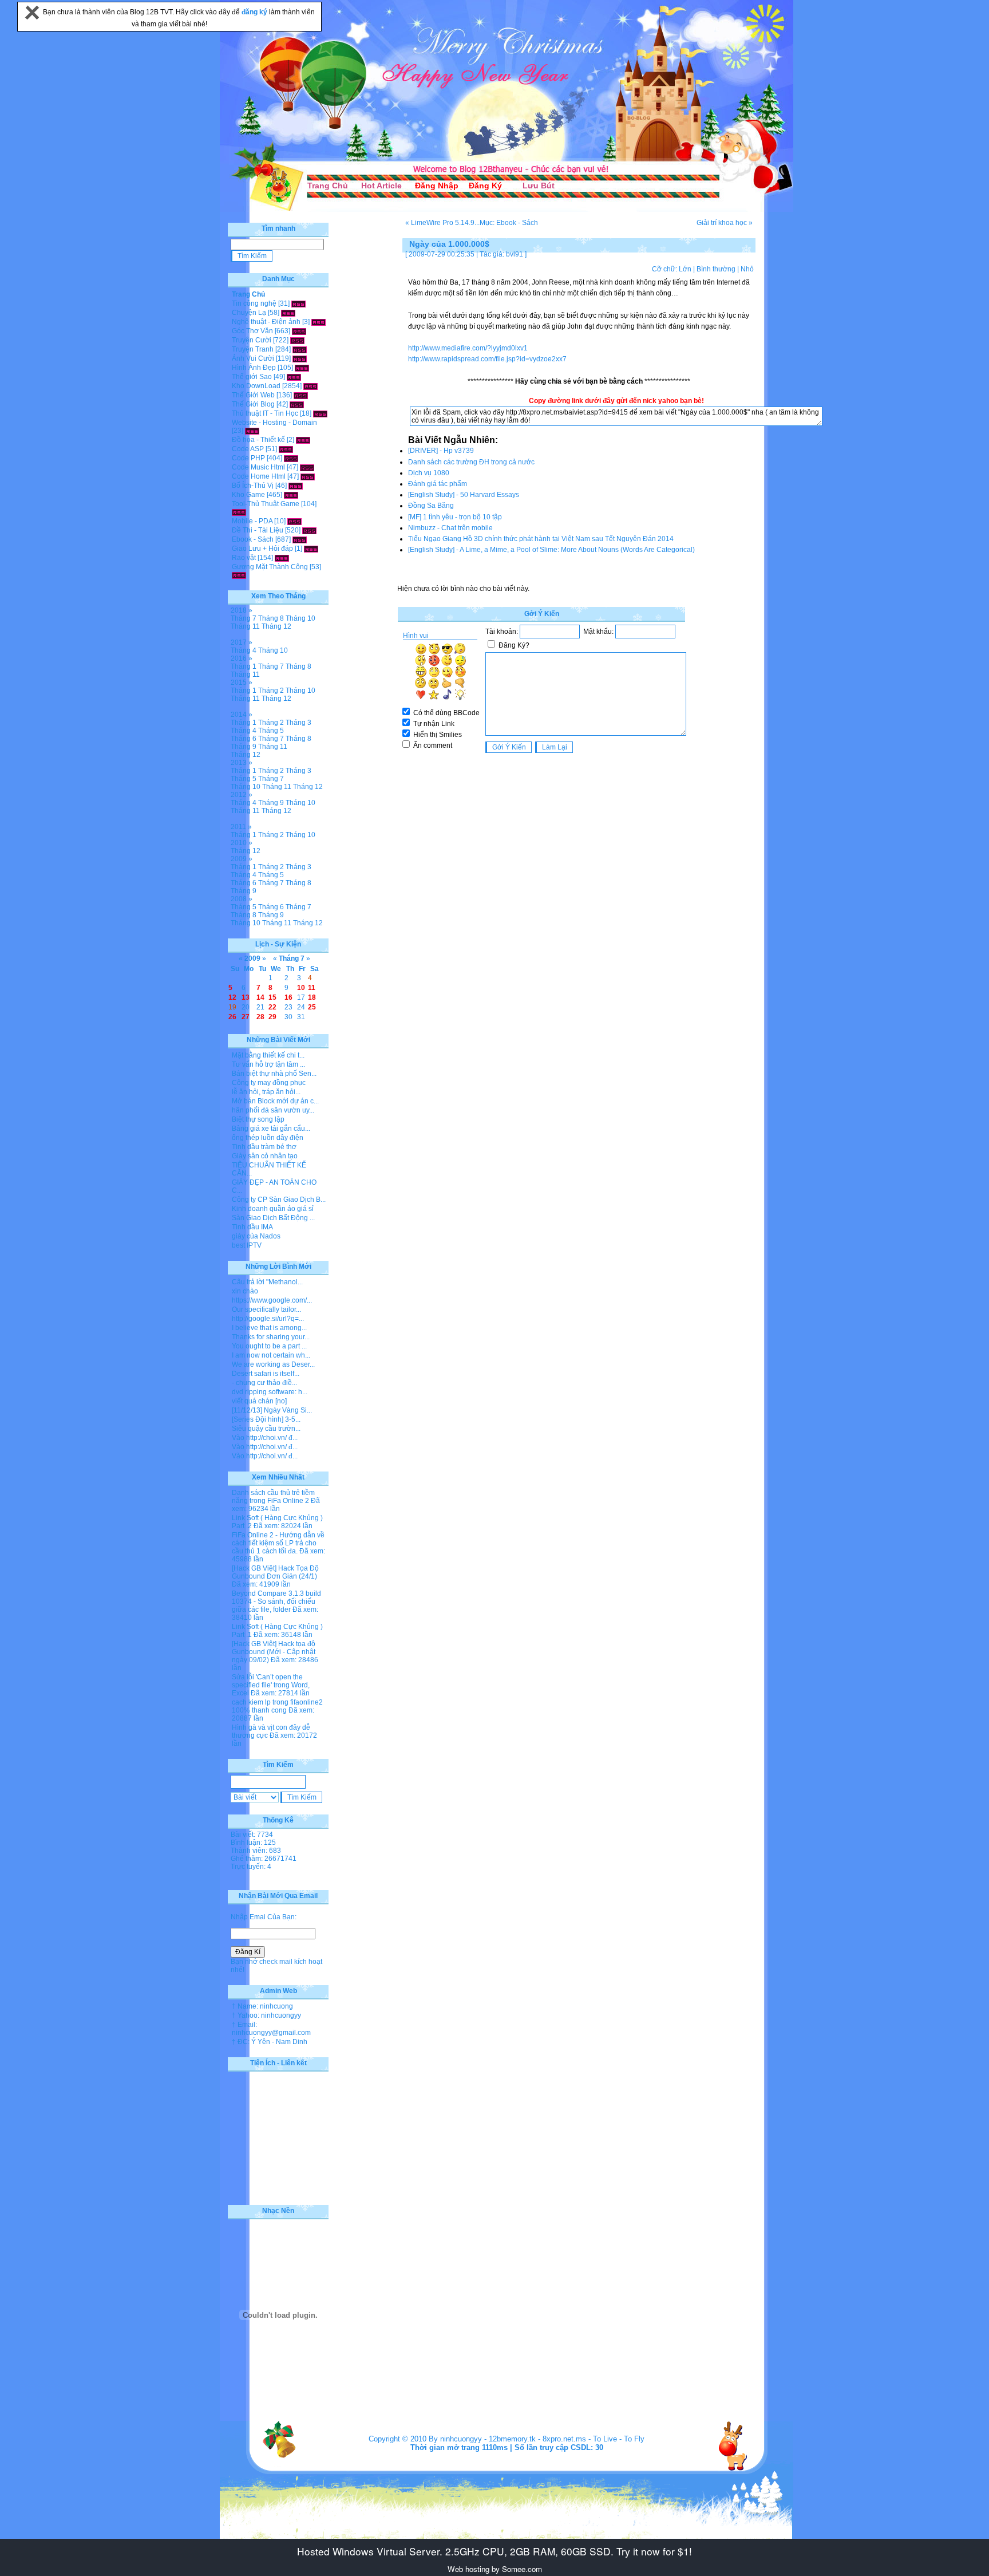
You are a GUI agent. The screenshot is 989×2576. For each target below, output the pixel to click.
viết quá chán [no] (259, 1401)
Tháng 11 (245, 626)
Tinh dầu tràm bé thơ (264, 1147)
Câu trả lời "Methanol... (267, 1282)
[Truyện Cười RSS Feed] (297, 340)
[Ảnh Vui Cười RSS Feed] (300, 358)
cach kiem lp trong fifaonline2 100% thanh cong (277, 1706)
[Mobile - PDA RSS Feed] (294, 521)
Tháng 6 (244, 739)
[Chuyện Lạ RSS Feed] (288, 313)
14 (260, 997)
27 (246, 1017)
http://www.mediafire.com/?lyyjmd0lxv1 (468, 348)
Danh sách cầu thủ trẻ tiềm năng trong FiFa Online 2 (273, 1497)
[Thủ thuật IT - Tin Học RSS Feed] (320, 413)
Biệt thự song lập (258, 1119)
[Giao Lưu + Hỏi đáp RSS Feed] (311, 549)
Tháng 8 (271, 618)
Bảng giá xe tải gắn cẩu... (271, 1129)
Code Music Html (258, 467)
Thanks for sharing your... (271, 1337)
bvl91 (515, 254)
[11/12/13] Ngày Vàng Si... (272, 1410)
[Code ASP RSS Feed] (286, 449)
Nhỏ (747, 269)
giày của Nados (256, 1236)
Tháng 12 (276, 626)
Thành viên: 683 (256, 1851)
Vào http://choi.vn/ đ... (265, 1438)
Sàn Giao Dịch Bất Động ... (273, 1218)
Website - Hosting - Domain (274, 423)
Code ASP (248, 449)
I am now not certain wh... (271, 1355)
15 (272, 997)
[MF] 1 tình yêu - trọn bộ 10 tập (455, 517)
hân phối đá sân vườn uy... (273, 1110)
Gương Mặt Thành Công (270, 567)
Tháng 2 (271, 691)
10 (301, 988)
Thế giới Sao (252, 377)
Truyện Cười (252, 340)
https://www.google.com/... (272, 1300)
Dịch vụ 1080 (429, 473)
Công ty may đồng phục (269, 1083)
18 (312, 997)
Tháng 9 (244, 747)
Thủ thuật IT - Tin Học (265, 413)
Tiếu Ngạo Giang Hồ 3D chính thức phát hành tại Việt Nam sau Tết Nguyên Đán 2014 (541, 539)
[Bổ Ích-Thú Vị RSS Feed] (296, 486)
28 (260, 1017)
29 (272, 1017)
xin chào (245, 1291)
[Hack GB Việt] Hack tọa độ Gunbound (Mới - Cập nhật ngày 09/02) (274, 1652)
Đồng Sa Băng (431, 506)
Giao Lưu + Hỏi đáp (262, 549)
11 (312, 988)
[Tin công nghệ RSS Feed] (298, 303)
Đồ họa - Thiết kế (258, 440)
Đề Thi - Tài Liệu (258, 530)
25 (312, 1007)
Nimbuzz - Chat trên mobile (450, 528)
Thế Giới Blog (253, 404)
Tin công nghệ (254, 303)
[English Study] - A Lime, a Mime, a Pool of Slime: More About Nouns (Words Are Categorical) (551, 550)
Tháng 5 (271, 731)
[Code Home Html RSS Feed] (308, 476)
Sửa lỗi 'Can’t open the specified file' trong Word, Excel (271, 1685)
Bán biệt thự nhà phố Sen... (274, 1074)
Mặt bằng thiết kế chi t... (268, 1055)
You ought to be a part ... (269, 1346)
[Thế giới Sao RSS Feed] (294, 377)
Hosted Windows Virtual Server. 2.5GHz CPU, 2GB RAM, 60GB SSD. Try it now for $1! (494, 2551)
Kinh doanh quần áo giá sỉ (273, 1209)
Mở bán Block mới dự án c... (275, 1101)
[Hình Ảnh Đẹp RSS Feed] (302, 368)
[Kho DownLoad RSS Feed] (310, 386)
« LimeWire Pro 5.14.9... (442, 223)
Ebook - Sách (253, 539)
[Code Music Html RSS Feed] (307, 467)
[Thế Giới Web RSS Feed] (301, 395)
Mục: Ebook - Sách (509, 223)
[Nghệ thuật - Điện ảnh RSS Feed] (319, 322)
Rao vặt (244, 558)
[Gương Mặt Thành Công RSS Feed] (239, 575)
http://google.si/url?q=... (268, 1319)
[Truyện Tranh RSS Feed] (300, 349)
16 (288, 997)
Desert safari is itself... (266, 1374)
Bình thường (716, 269)
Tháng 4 (244, 650)
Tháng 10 (300, 618)
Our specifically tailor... (266, 1309)
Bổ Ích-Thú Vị (253, 486)
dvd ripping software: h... (270, 1392)
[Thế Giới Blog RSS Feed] (297, 404)
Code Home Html (259, 476)
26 (232, 1017)
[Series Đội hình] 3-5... (266, 1419)
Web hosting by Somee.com (495, 2569)
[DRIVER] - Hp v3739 (441, 451)
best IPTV (247, 1245)
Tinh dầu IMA (252, 1227)
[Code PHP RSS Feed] (291, 458)
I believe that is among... (269, 1328)
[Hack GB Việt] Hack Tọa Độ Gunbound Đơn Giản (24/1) (275, 1572)
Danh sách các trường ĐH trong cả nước (471, 462)
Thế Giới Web (253, 395)
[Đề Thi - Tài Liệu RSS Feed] (309, 530)
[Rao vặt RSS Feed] (282, 558)
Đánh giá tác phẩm (438, 484)
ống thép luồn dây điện (268, 1138)
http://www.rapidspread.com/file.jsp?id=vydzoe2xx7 (487, 359)
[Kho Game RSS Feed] (291, 495)
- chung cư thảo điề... (264, 1383)
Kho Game (248, 495)
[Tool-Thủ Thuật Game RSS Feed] (239, 512)
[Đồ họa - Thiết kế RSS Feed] (303, 440)
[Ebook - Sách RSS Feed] (300, 539)
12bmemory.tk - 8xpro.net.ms (537, 2439)
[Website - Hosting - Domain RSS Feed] (252, 431)
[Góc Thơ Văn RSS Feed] (299, 331)
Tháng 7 (244, 618)
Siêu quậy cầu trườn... (266, 1429)
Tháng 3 (298, 723)
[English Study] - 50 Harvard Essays (464, 495)
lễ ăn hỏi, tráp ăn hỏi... (266, 1092)
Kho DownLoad (256, 386)
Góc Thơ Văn (252, 331)
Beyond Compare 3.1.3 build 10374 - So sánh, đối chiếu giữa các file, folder (276, 1601)
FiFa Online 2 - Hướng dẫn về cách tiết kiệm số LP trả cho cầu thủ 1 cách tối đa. (278, 1543)
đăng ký (255, 12)
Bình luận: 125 (253, 1843)
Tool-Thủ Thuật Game (266, 504)
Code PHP (248, 458)
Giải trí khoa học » (725, 223)
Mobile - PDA (252, 521)
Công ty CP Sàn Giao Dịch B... (279, 1200)
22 (272, 1007)
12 (232, 997)
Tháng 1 (244, 666)
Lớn (685, 269)
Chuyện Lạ (249, 313)
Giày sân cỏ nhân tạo (265, 1156)
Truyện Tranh (253, 349)
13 (246, 997)
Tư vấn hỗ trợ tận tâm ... (268, 1064)
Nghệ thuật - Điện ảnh (266, 322)
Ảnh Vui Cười (253, 358)
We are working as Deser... (273, 1364)
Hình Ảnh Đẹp (254, 368)
